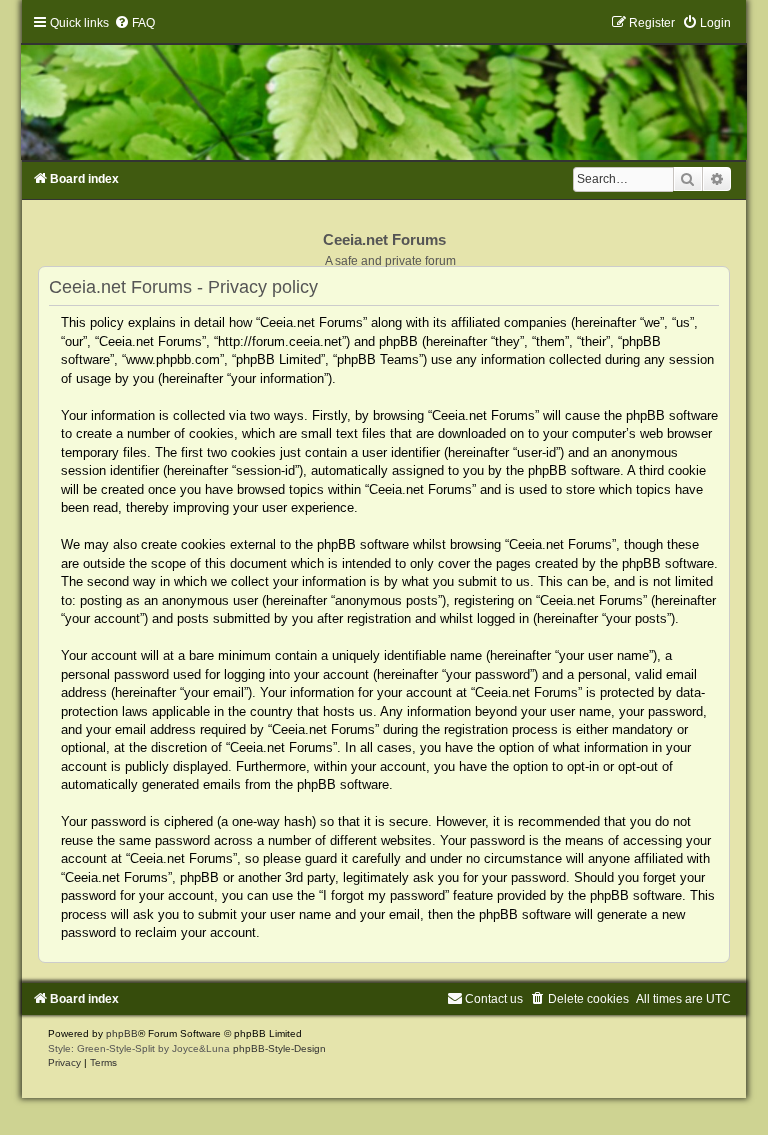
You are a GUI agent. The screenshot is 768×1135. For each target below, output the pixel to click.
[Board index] (383, 87)
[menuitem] (134, 23)
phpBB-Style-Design (279, 1048)
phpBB (122, 1033)
